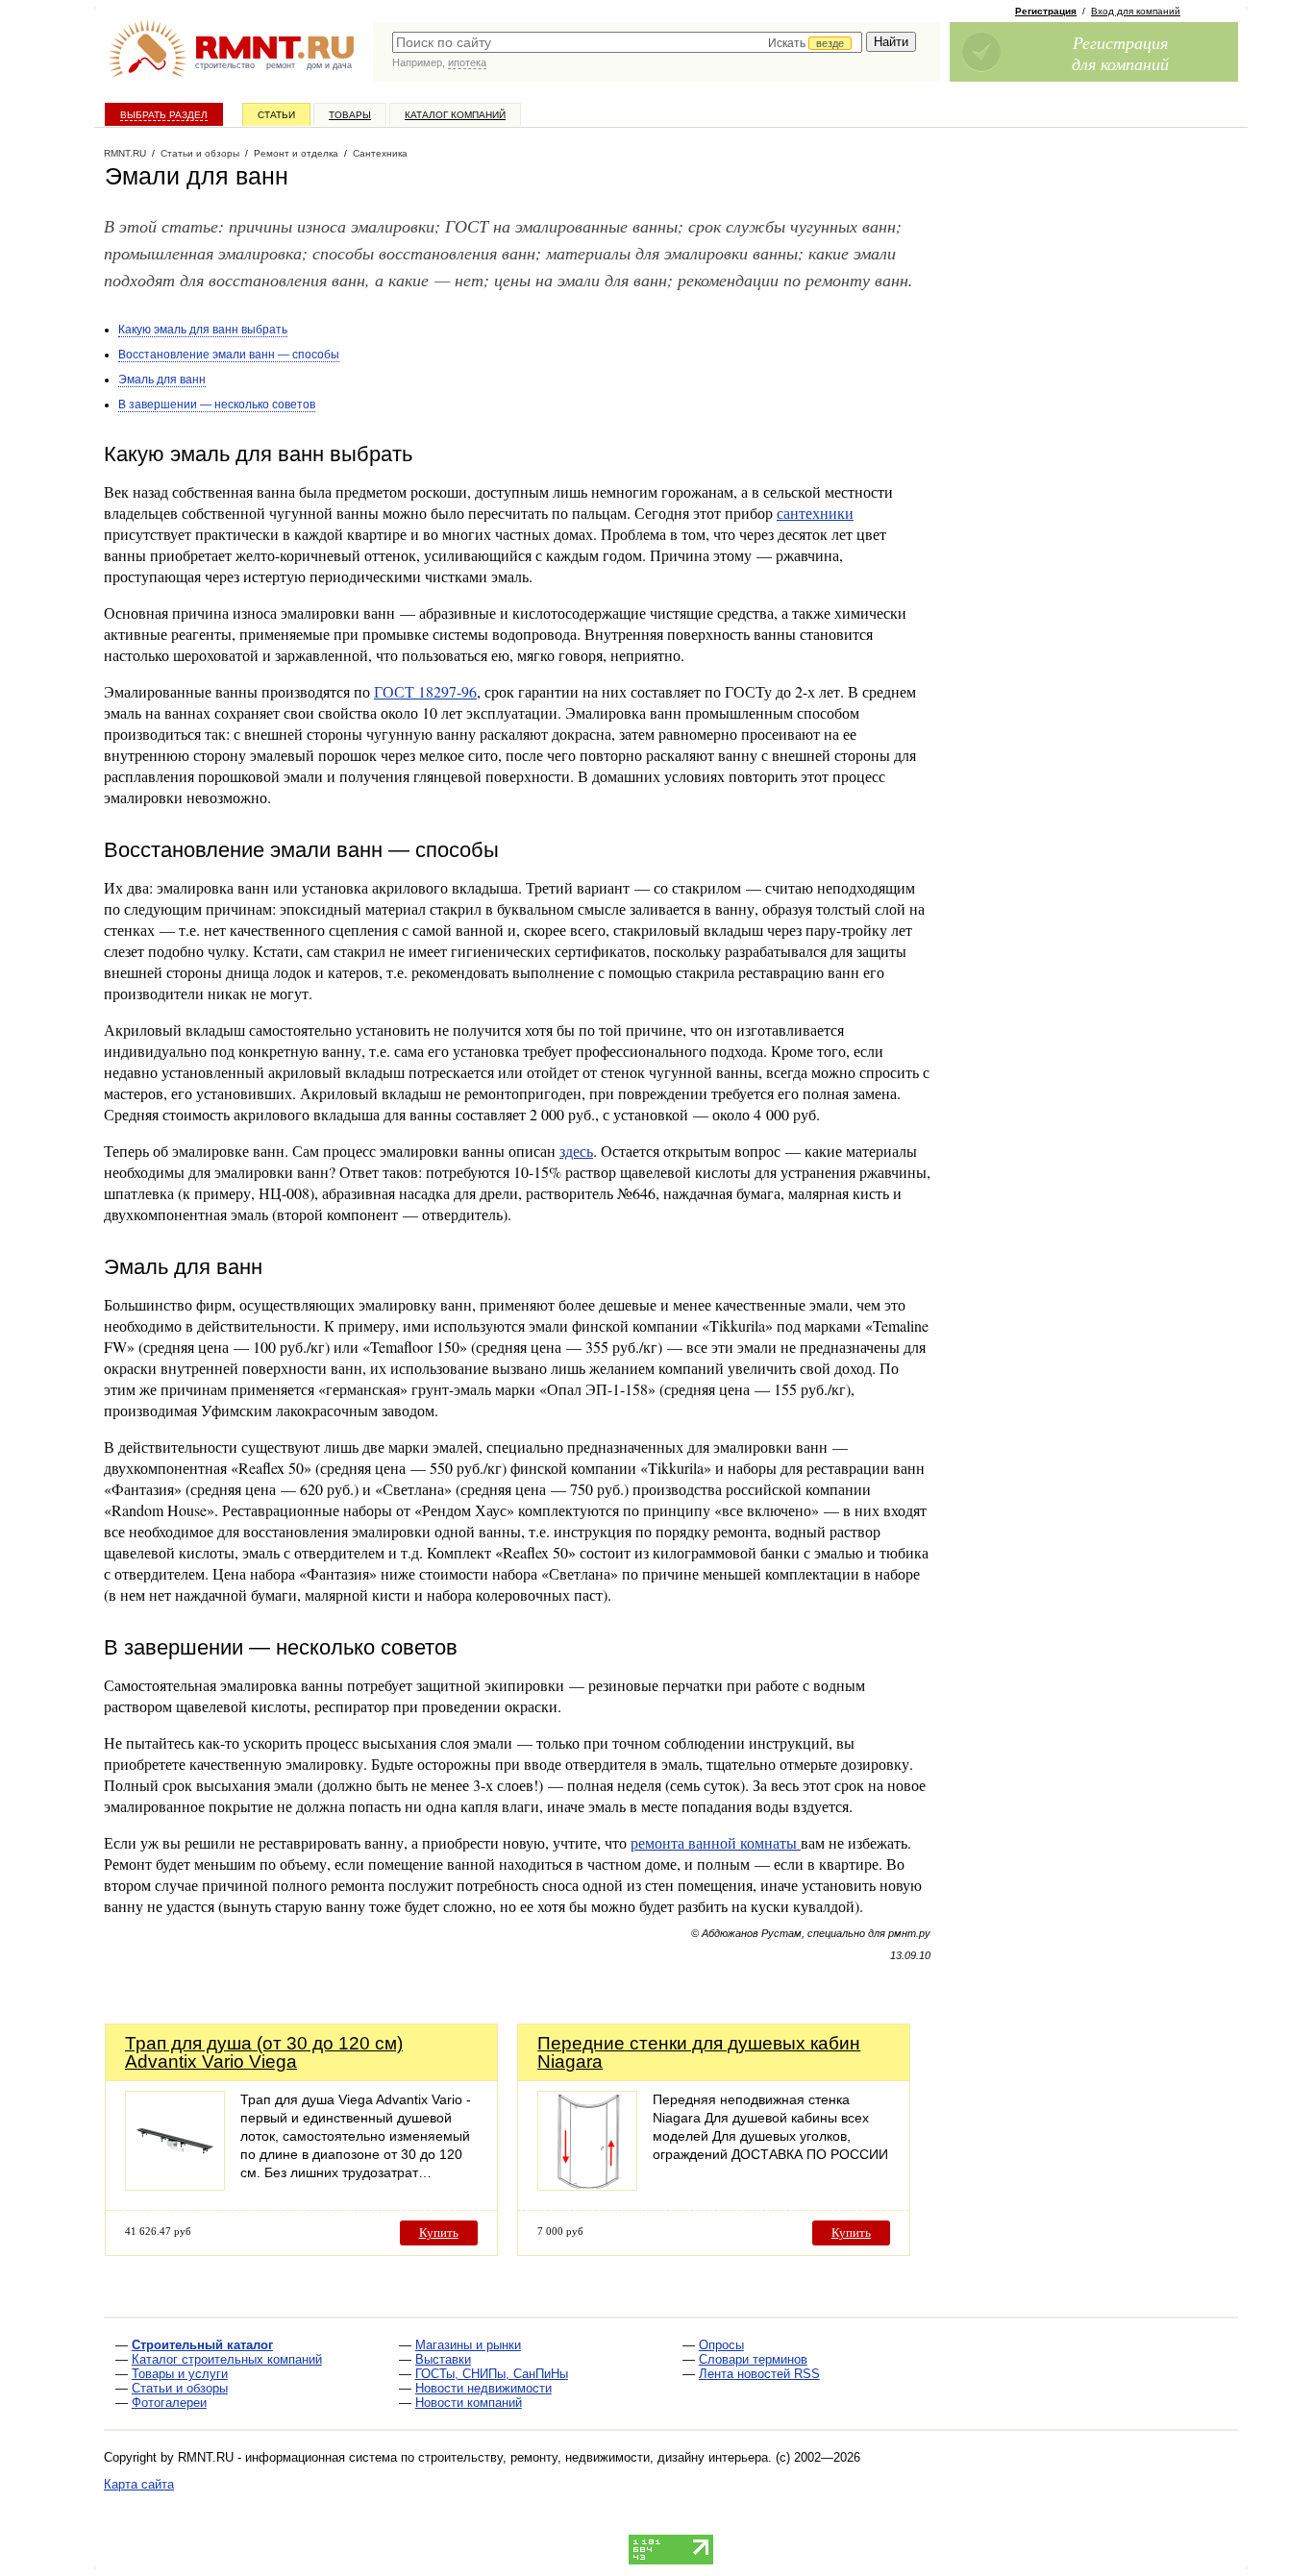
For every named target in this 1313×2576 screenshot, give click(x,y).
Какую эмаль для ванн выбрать (203, 330)
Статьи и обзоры (180, 2388)
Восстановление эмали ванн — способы (229, 355)
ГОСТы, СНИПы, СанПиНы (492, 2374)
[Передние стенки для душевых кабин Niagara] (587, 2185)
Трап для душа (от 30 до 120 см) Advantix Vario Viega (264, 2052)
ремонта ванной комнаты (716, 1842)
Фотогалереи (169, 2403)
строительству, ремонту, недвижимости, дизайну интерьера (593, 2457)
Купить (439, 2233)
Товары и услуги (180, 2374)
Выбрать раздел (164, 115)
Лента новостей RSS (759, 2374)
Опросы (721, 2345)
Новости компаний (469, 2403)
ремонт (281, 65)
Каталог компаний (455, 115)
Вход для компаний (1136, 11)
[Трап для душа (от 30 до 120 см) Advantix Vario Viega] (175, 2185)
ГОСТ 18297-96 (425, 691)
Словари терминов (753, 2359)
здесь (576, 1151)
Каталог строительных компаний (227, 2359)
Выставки (443, 2359)
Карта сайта (139, 2484)
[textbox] (627, 42)
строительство (225, 65)
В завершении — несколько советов (217, 405)
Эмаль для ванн (162, 380)
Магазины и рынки (468, 2345)
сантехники (815, 513)
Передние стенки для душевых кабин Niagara (699, 2052)
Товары (350, 115)
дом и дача (329, 65)
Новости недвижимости (483, 2388)
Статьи (276, 115)
